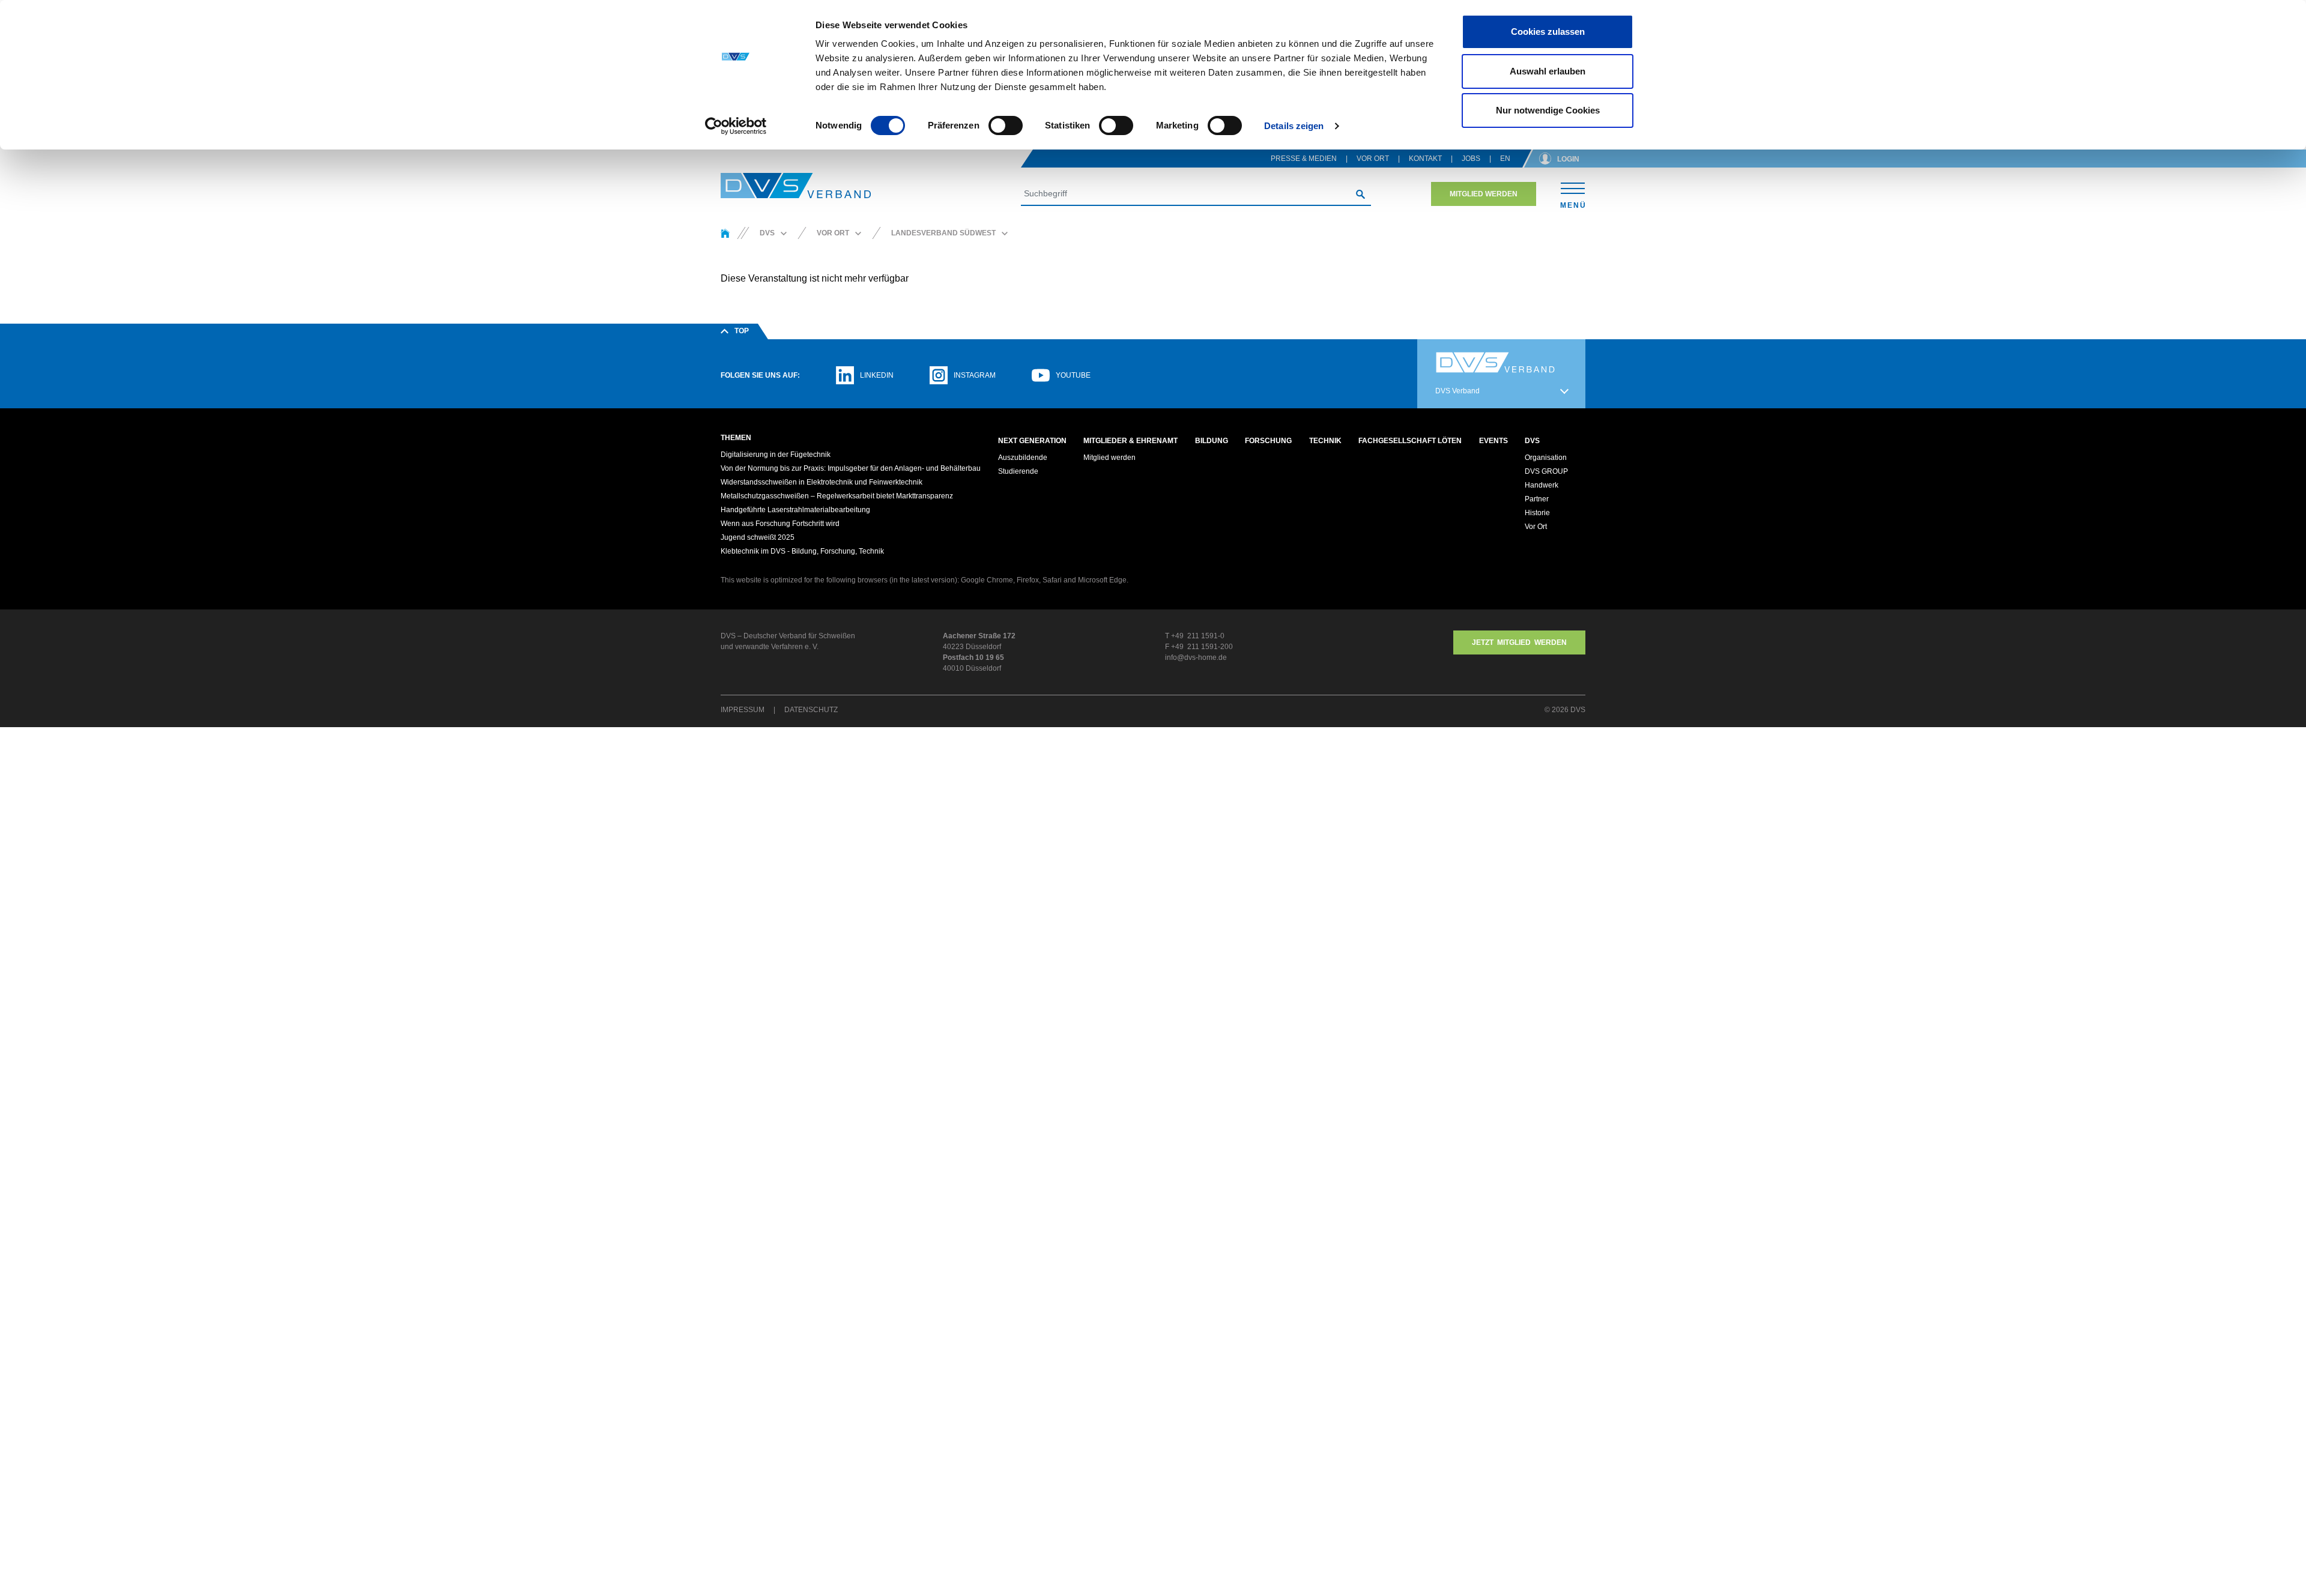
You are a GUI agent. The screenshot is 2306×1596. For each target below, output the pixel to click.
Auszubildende (1023, 458)
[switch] (1006, 125)
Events (1493, 441)
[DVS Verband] (796, 186)
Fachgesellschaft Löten (1410, 441)
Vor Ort (1373, 159)
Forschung (1268, 441)
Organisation (1546, 458)
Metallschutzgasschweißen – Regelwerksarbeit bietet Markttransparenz (837, 496)
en (1505, 159)
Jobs (1471, 159)
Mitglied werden (1484, 194)
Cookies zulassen (1548, 32)
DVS (1532, 441)
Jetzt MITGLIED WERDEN (1519, 642)
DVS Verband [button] (1457, 391)
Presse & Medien (1304, 159)
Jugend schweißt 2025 (758, 537)
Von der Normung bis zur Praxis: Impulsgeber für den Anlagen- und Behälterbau (851, 468)
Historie (1537, 513)
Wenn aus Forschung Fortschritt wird (780, 524)
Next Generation (1032, 441)
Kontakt (1425, 159)
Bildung (1212, 441)
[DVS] (725, 233)
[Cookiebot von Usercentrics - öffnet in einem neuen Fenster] (736, 126)
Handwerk (1542, 485)
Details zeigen (1294, 126)
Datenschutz (811, 710)
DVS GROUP (1546, 471)
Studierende (1018, 471)
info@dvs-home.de (1196, 657)
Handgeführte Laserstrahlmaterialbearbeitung (795, 510)
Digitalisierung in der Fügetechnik (776, 455)
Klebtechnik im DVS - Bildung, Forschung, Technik (802, 551)
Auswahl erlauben (1548, 71)
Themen (736, 438)
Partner (1537, 499)
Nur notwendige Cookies (1548, 110)
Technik (1325, 441)
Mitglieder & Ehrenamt (1130, 441)
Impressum (743, 710)
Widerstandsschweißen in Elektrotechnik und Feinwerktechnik (822, 482)
